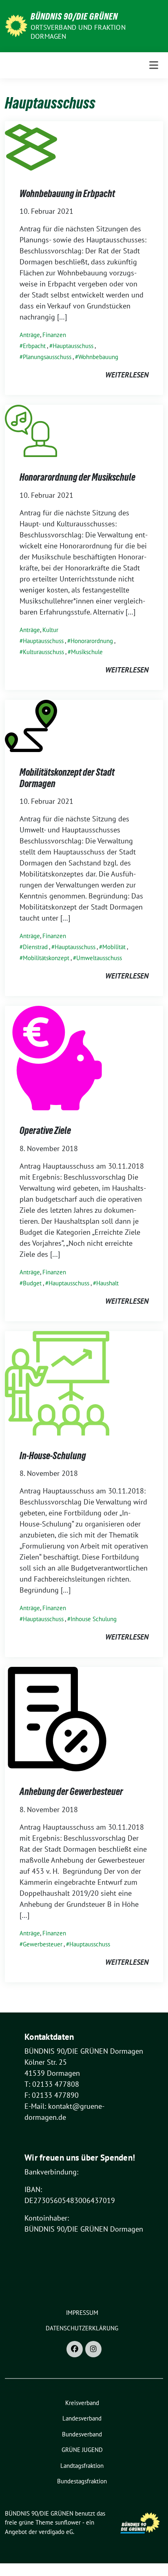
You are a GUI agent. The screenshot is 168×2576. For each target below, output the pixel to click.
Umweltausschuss (99, 958)
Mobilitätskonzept (46, 958)
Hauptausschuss (73, 346)
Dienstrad (35, 947)
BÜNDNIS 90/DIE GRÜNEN (74, 16)
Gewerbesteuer (43, 1944)
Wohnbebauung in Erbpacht (67, 194)
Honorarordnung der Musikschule (77, 477)
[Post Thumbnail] (31, 146)
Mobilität (114, 947)
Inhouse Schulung (94, 1619)
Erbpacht (34, 346)
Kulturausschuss (43, 652)
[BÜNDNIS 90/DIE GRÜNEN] (16, 25)
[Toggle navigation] (154, 65)
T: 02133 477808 (52, 2084)
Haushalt (107, 1283)
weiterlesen (127, 375)
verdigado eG (56, 2532)
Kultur (50, 630)
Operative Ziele (45, 1130)
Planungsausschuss (47, 357)
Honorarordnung (92, 641)
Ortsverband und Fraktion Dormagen (78, 32)
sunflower (68, 2522)
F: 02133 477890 (52, 2095)
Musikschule (87, 652)
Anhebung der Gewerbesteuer (71, 1792)
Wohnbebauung (98, 357)
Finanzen (54, 335)
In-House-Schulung (53, 1456)
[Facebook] (75, 2349)
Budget (32, 1283)
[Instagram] (93, 2349)
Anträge (30, 335)
